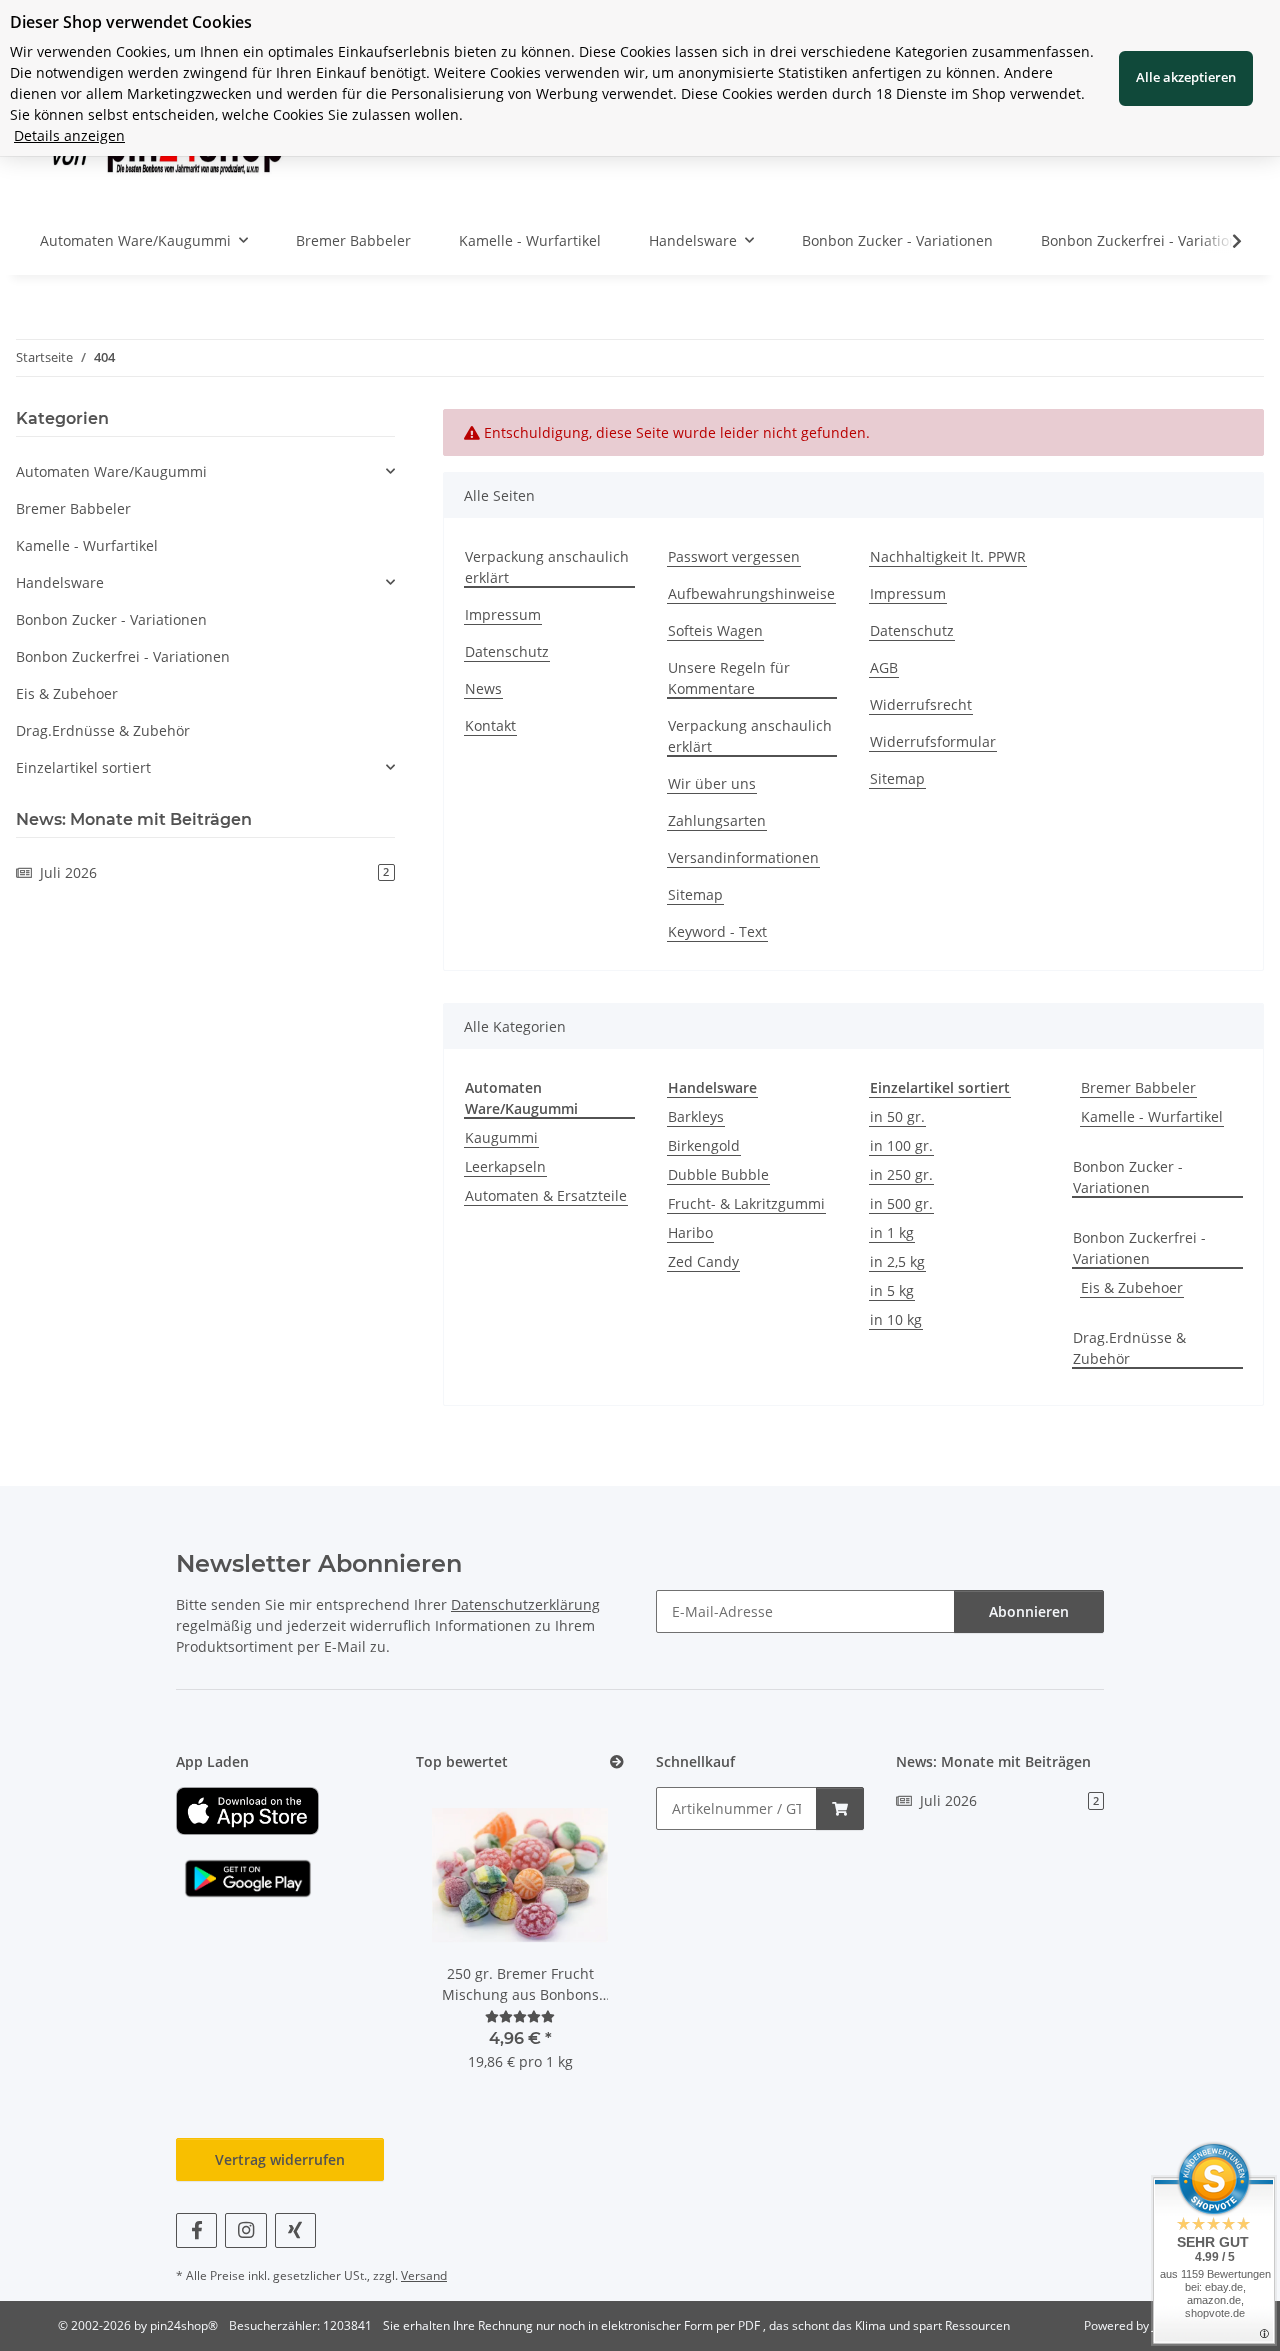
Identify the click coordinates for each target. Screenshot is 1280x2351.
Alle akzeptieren (1186, 77)
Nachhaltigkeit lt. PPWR (948, 556)
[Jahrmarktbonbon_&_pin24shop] (247, 1809)
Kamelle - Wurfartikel (1152, 1116)
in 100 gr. (901, 1145)
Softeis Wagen (715, 630)
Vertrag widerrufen (280, 2159)
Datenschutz (507, 651)
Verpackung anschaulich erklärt (547, 567)
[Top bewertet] (617, 1762)
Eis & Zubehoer (1132, 1287)
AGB (884, 667)
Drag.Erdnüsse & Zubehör (1129, 1348)
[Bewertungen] (520, 2016)
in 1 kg (892, 1232)
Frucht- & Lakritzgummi (746, 1203)
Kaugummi (501, 1137)
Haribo (690, 1232)
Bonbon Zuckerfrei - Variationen (1139, 1248)
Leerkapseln (505, 1166)
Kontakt (490, 725)
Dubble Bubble (718, 1174)
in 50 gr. (897, 1116)
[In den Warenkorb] (840, 1808)
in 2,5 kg (897, 1261)
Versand (424, 2275)
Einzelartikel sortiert (83, 767)
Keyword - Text (717, 931)
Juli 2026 (214, 872)
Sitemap (695, 894)
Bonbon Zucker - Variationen (1128, 1177)
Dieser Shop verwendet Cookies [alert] (131, 22)
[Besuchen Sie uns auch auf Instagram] (245, 2230)
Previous (465, 1942)
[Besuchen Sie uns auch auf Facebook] (196, 2230)
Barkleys (696, 1116)
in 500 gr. (901, 1203)
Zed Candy (703, 1261)
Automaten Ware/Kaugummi (111, 471)
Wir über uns (712, 783)
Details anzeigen (69, 135)
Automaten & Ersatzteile (546, 1195)
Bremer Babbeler (1138, 1087)
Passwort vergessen (734, 556)
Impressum (503, 614)
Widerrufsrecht (921, 704)
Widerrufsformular (933, 741)
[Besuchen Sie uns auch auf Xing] (295, 2230)
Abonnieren (1029, 1611)
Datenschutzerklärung (525, 1604)
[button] (1224, 241)
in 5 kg (892, 1290)
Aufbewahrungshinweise (751, 593)
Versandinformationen (743, 857)
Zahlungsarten (717, 820)
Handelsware (60, 582)
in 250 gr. (901, 1174)
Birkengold (704, 1145)
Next (575, 1942)
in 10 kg (896, 1319)
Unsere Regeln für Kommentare (729, 678)
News (483, 688)
